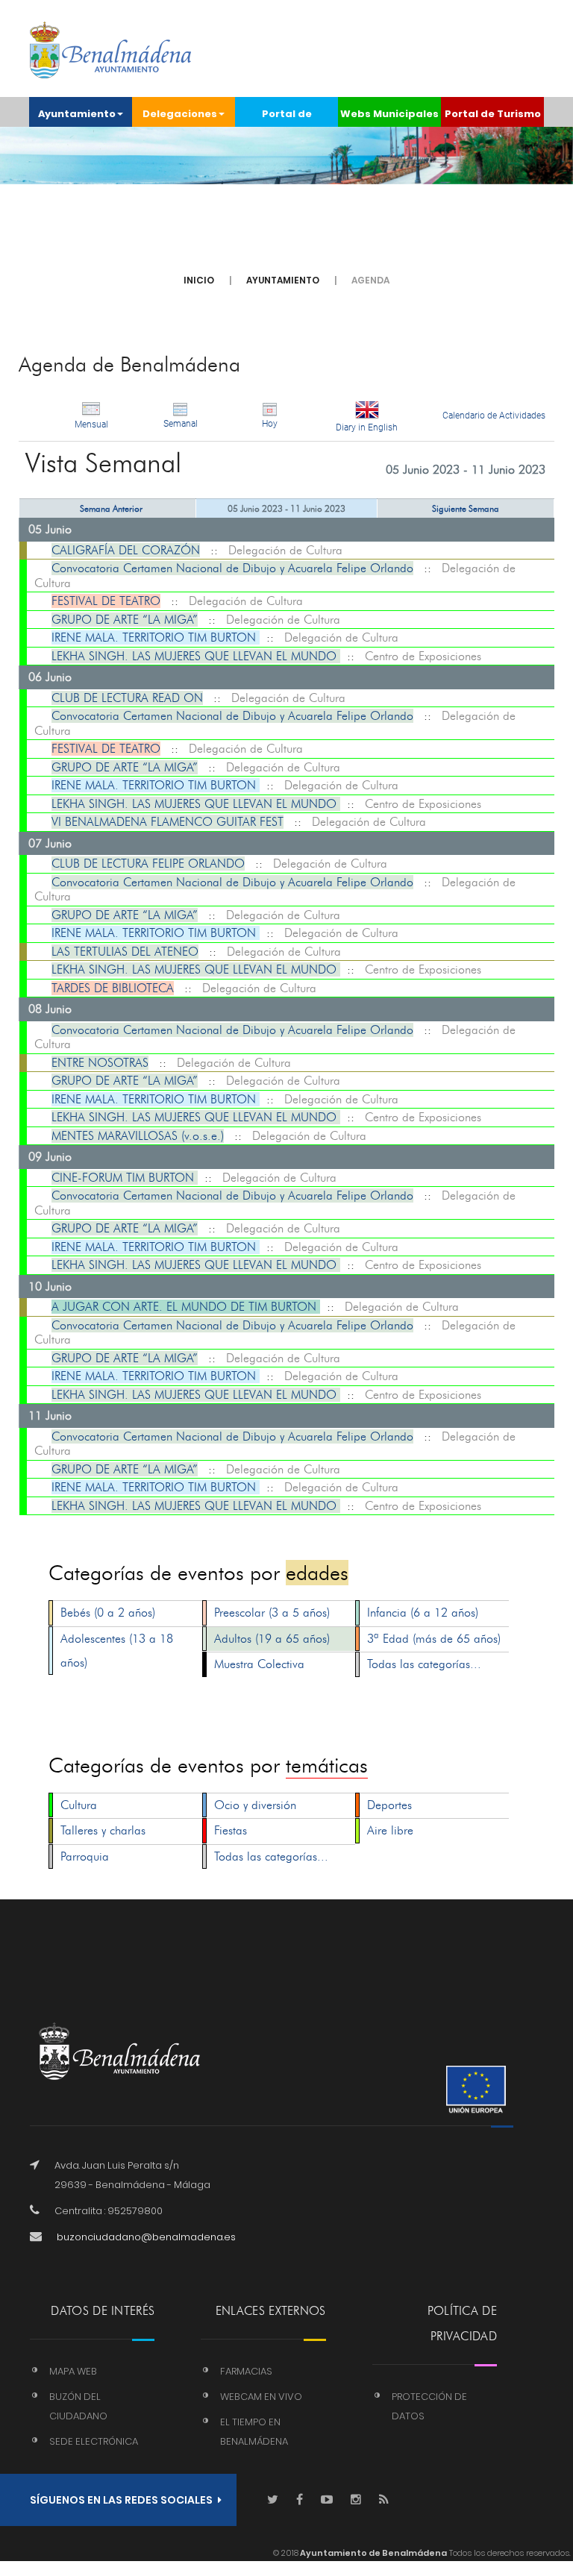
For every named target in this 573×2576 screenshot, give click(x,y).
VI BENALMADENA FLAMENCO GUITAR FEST (167, 822)
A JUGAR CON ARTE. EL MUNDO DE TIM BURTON (186, 1307)
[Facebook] (300, 2500)
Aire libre (390, 1830)
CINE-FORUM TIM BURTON (125, 1178)
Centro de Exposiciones (423, 656)
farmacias (246, 2371)
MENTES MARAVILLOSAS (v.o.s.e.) (138, 1136)
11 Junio (50, 1416)
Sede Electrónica (94, 2441)
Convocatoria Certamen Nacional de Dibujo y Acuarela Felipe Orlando (232, 568)
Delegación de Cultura (285, 550)
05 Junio (50, 529)
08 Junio (50, 1009)
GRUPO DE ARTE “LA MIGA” (125, 620)
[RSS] (384, 2500)
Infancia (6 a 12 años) (423, 1613)
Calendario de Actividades (494, 416)
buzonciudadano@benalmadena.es (146, 2237)
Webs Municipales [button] (389, 114)
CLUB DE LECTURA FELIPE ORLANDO (148, 864)
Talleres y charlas (103, 1830)
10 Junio (50, 1287)
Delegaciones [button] (180, 114)
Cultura (79, 1805)
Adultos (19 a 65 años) (272, 1639)
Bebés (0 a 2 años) (108, 1613)
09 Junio (50, 1157)
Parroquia (85, 1856)
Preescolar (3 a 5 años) (272, 1613)
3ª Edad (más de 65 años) (434, 1639)
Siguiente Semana (466, 508)
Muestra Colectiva (259, 1664)
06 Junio (50, 677)
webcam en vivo (261, 2397)
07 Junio (50, 843)
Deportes (389, 1805)
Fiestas (231, 1830)
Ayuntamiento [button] (77, 114)
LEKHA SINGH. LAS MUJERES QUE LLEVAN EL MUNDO (196, 656)
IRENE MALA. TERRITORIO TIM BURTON (156, 637)
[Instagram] (356, 2500)
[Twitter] (273, 2500)
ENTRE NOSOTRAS (100, 1063)
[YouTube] (327, 2500)
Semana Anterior (111, 508)
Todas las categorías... (424, 1664)
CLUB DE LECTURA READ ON (127, 698)
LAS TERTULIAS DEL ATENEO (125, 952)
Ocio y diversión (255, 1805)
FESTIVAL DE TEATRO (106, 601)
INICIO (199, 280)
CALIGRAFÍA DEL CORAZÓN (126, 550)
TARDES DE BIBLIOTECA (113, 988)
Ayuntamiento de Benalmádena (373, 2553)
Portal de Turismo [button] (493, 114)
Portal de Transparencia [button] (287, 117)
